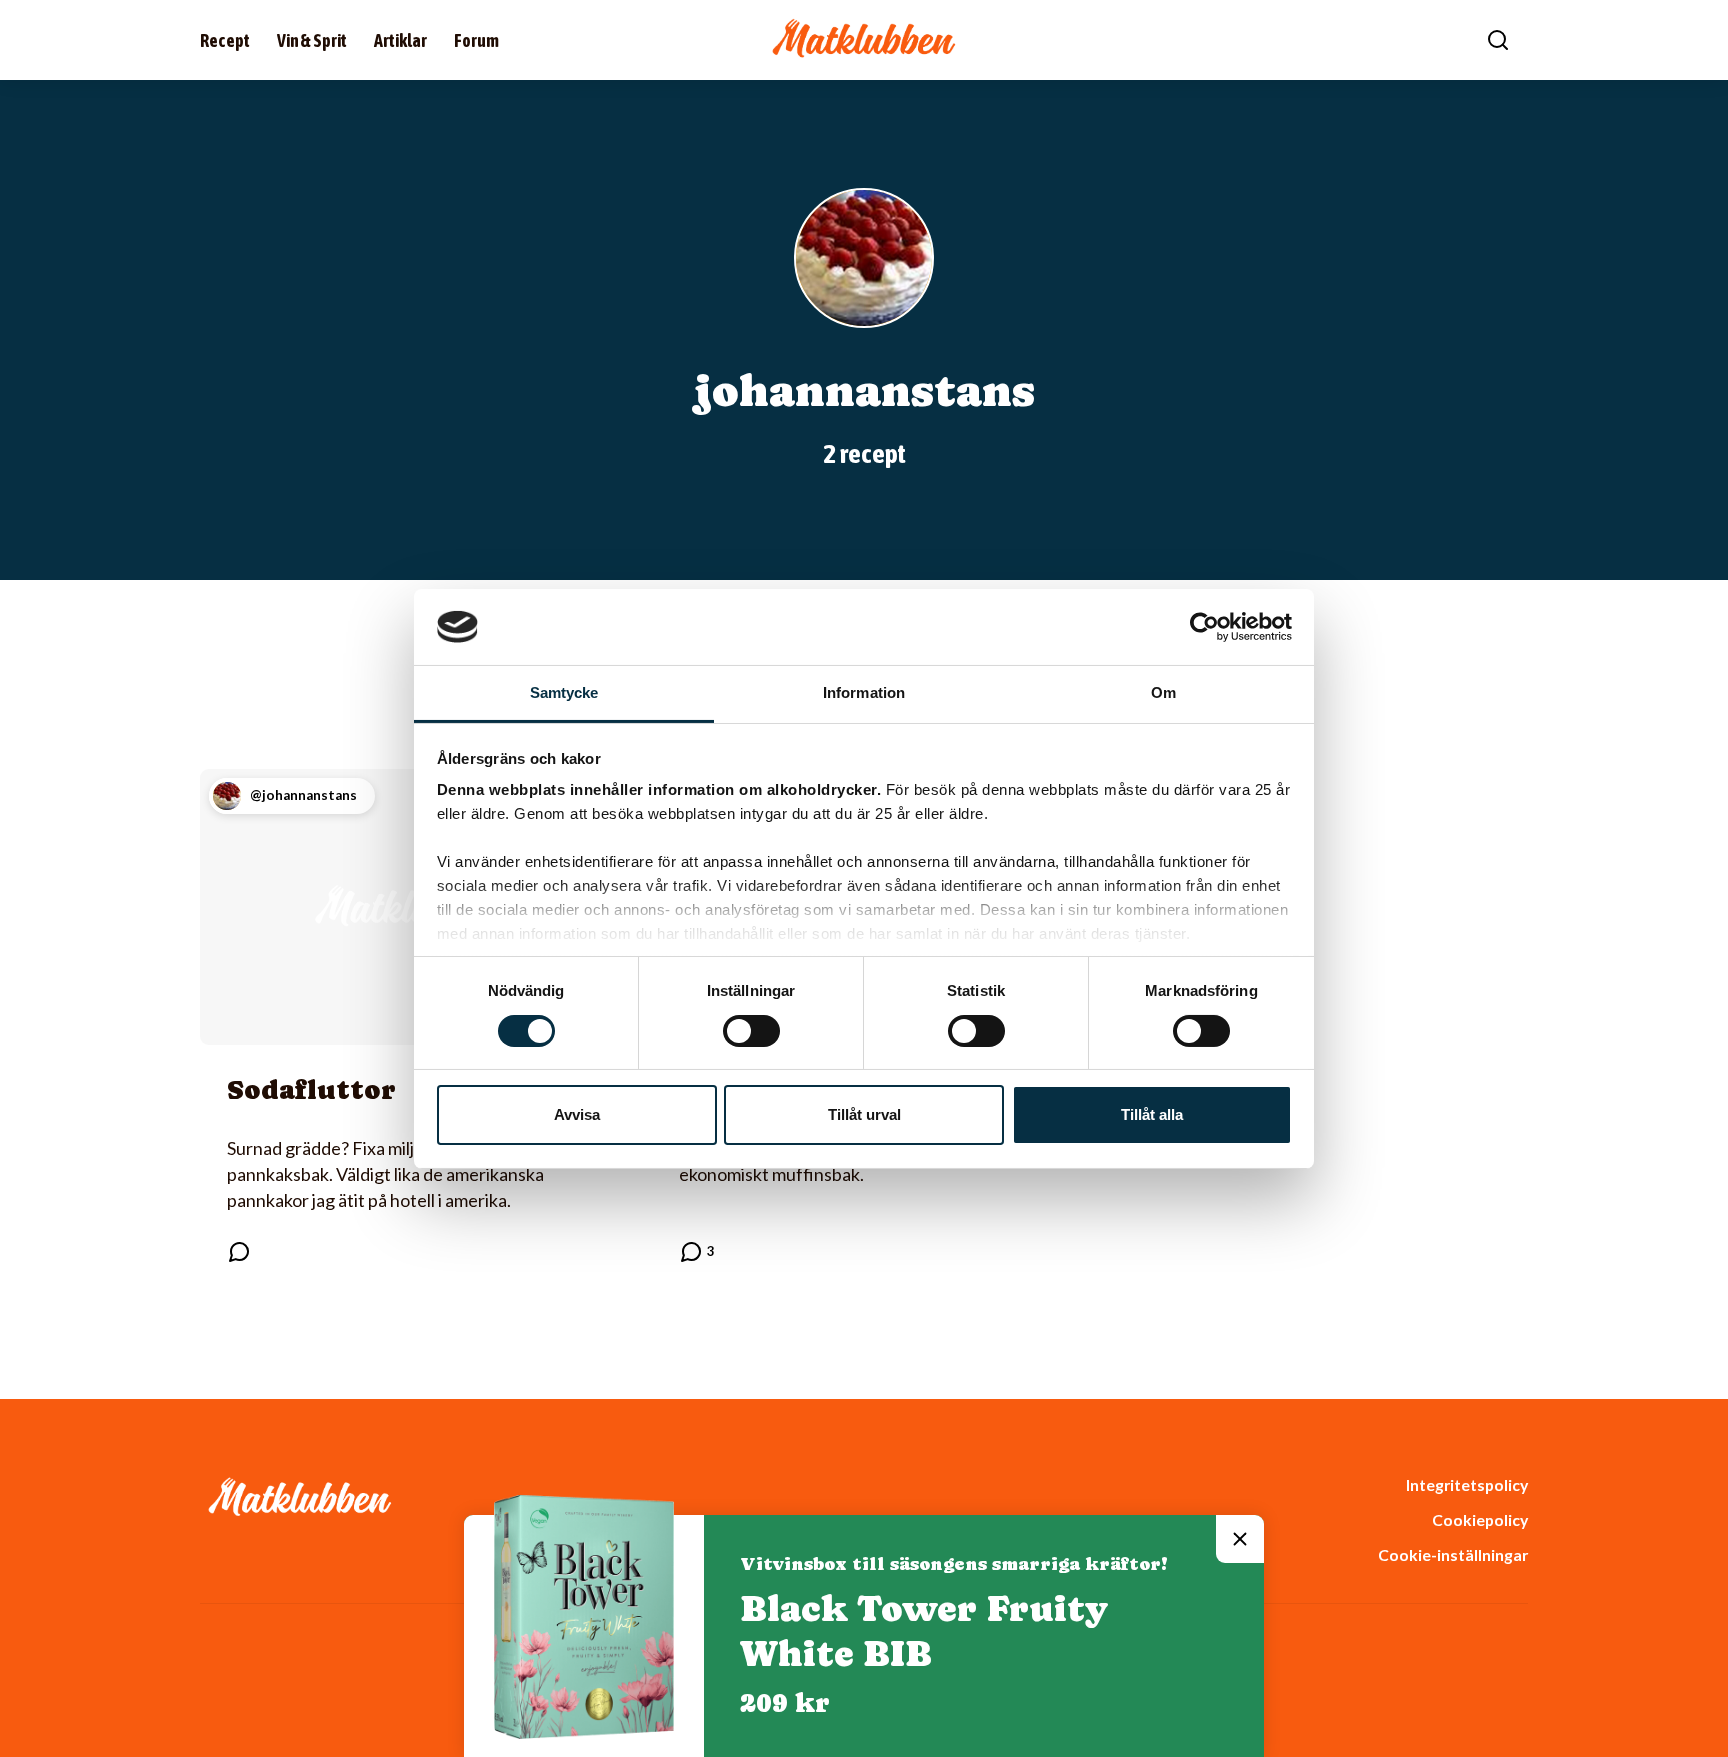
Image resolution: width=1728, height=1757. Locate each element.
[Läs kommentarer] (239, 1252)
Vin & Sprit (312, 40)
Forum (476, 40)
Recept (225, 40)
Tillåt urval (864, 1114)
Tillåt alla (1152, 1114)
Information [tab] (864, 692)
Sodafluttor (311, 1089)
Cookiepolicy (1480, 1519)
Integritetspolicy (1467, 1484)
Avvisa (577, 1114)
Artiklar (400, 40)
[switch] (751, 1031)
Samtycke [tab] (564, 692)
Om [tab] (1163, 692)
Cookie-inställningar (1453, 1554)
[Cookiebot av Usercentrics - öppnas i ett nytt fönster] (1204, 627)
